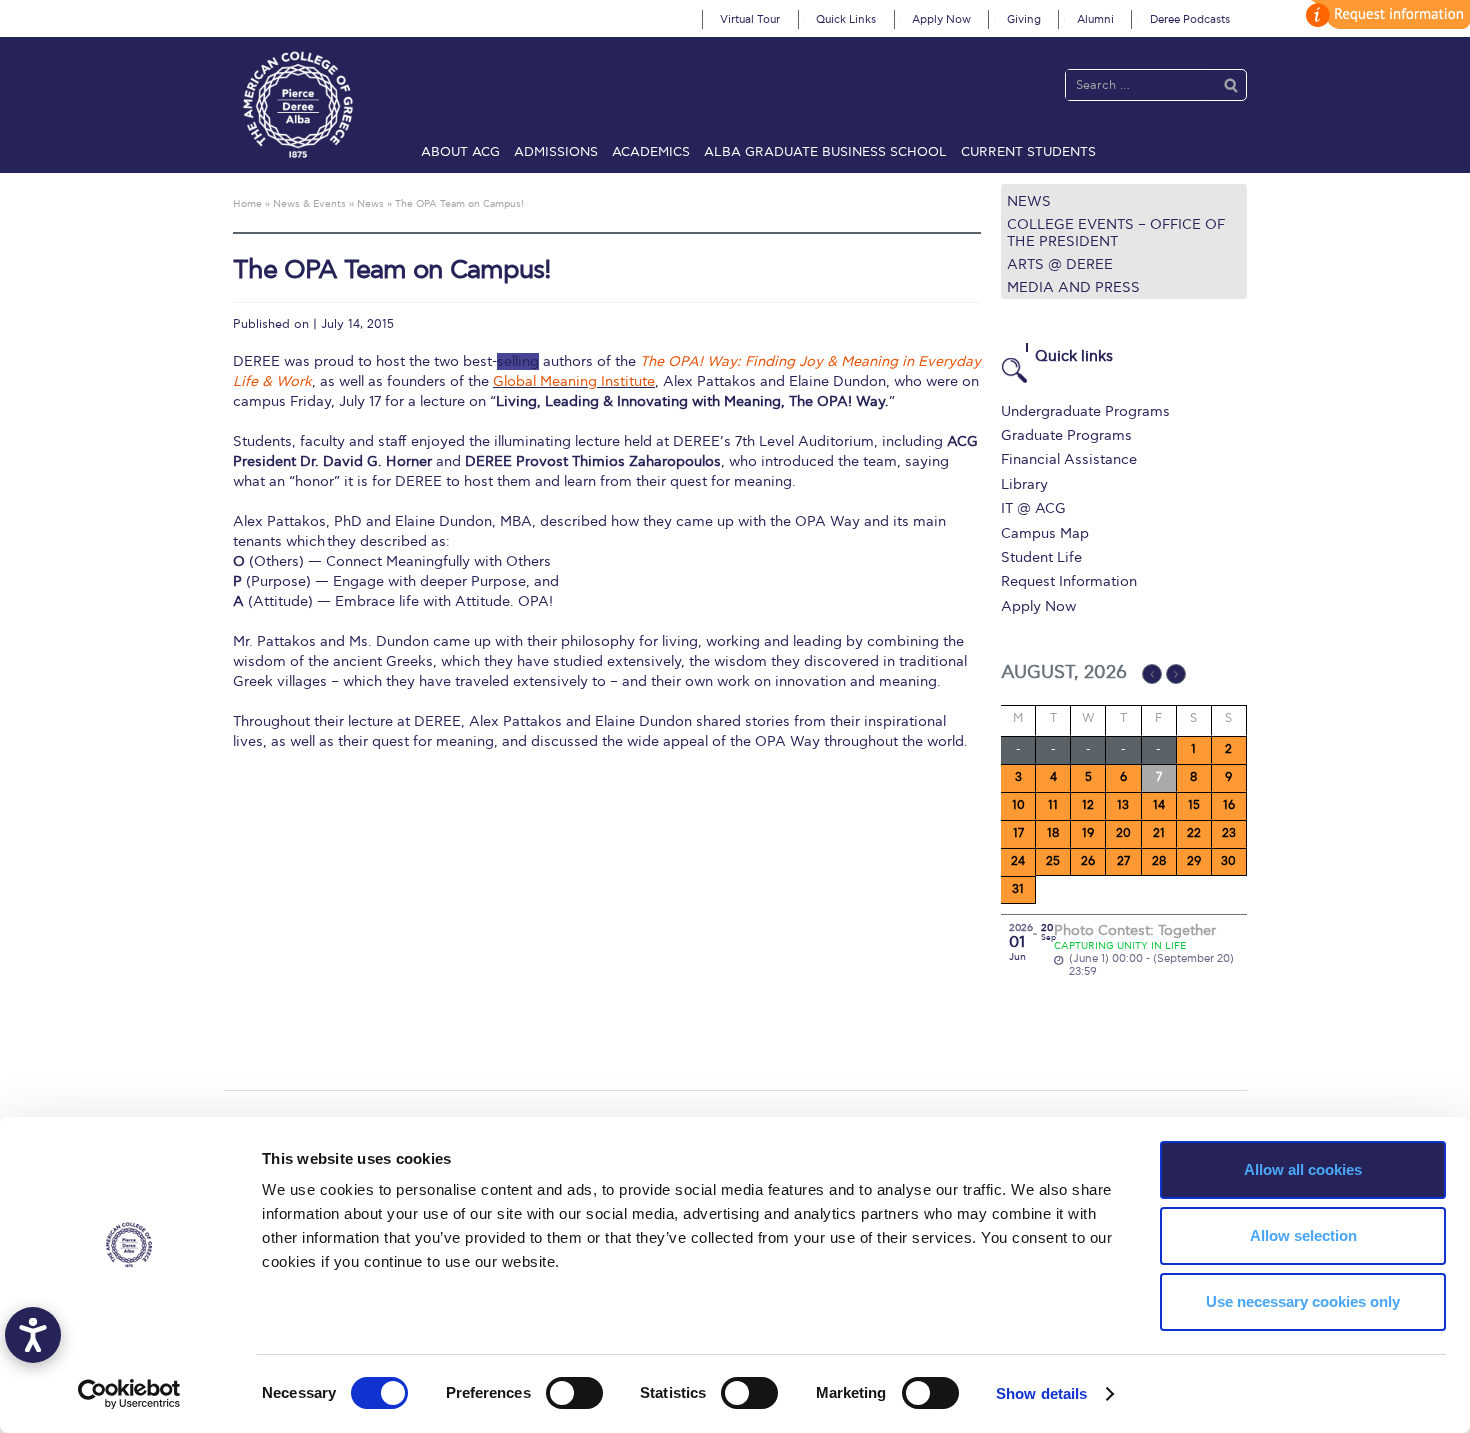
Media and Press (1073, 287)
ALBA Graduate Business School (825, 152)
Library (1024, 484)
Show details (1041, 1393)
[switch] (574, 1393)
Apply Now (941, 19)
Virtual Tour (750, 19)
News (1029, 201)
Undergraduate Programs (1085, 411)
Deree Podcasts (1190, 19)
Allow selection (1303, 1235)
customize (1385, 14)
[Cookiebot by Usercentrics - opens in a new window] (129, 1394)
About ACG (460, 152)
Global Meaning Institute (574, 381)
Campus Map (1045, 533)
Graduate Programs (1066, 435)
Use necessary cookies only (1303, 1301)
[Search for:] (1136, 84)
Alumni (1095, 19)
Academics (651, 152)
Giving (1024, 19)
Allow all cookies (1303, 1169)
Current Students (1028, 152)
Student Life (1041, 557)
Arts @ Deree (1060, 264)
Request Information (1069, 581)
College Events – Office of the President (1116, 233)
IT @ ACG (1033, 508)
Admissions (556, 152)
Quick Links (846, 19)
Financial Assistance (1069, 459)
